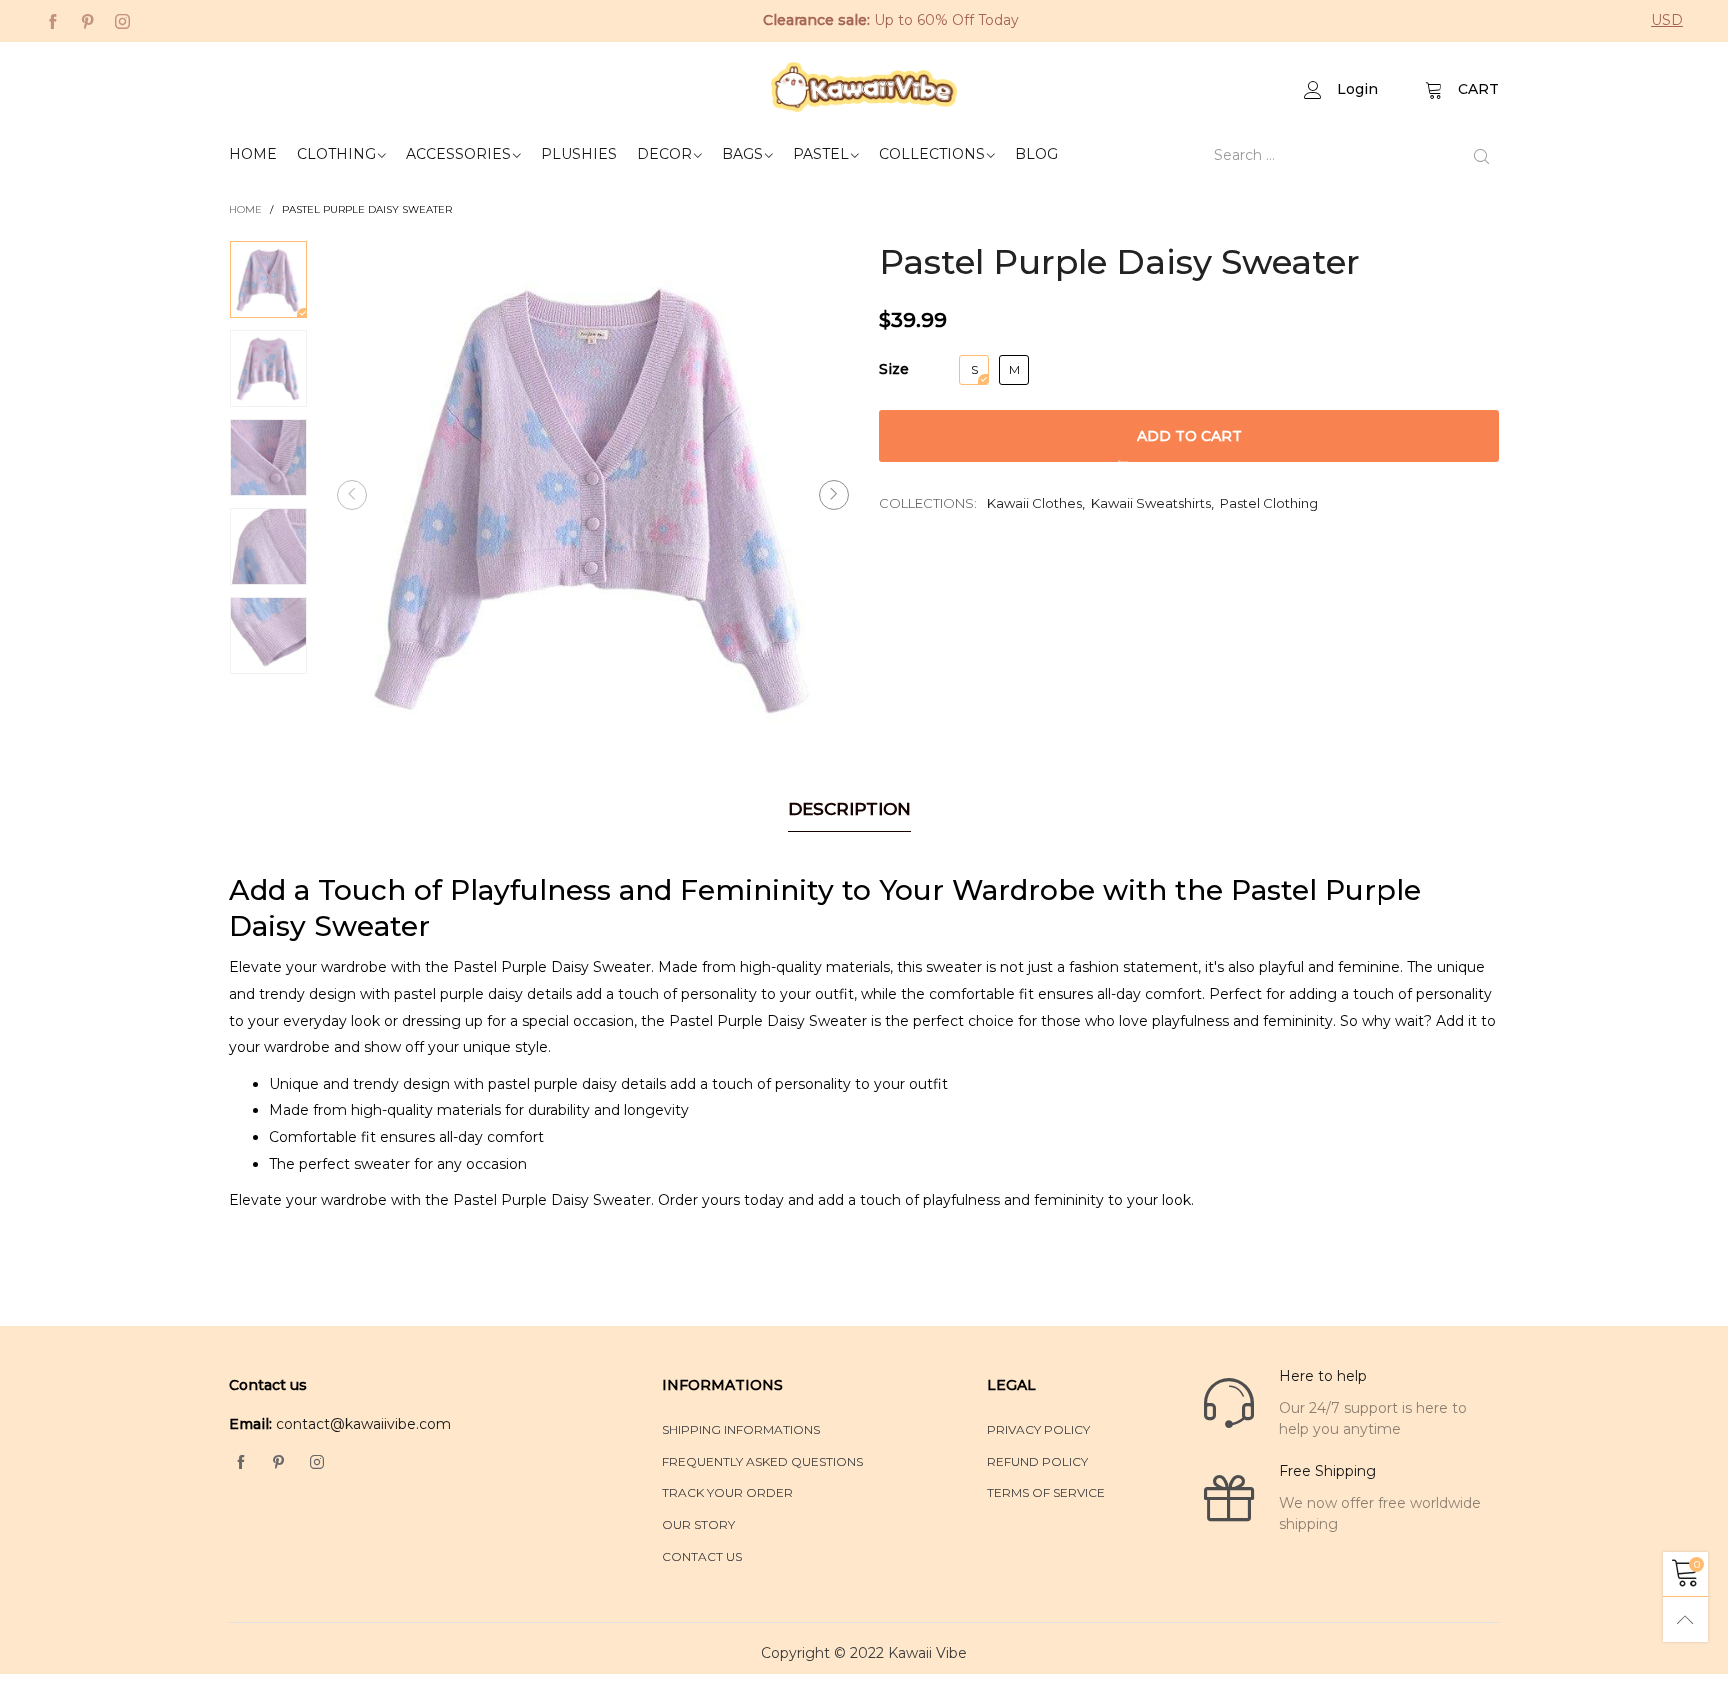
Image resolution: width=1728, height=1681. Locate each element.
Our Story (698, 1524)
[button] (352, 495)
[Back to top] (1685, 1619)
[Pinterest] (87, 20)
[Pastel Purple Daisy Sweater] (593, 494)
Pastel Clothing (1269, 503)
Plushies (579, 154)
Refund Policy (1037, 1461)
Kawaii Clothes (1034, 503)
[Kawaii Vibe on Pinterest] (279, 1463)
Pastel (821, 154)
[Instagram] (122, 20)
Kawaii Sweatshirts (1151, 503)
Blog (1036, 154)
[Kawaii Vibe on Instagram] (317, 1463)
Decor (664, 154)
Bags (742, 154)
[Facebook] (52, 20)
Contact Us (702, 1556)
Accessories (458, 154)
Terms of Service (1046, 1492)
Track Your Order (727, 1492)
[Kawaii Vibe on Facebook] (241, 1463)
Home (253, 154)
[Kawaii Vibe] (864, 87)
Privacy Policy (1038, 1429)
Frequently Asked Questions (762, 1461)
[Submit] (1481, 155)
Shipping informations (741, 1429)
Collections (932, 154)
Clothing (336, 154)
